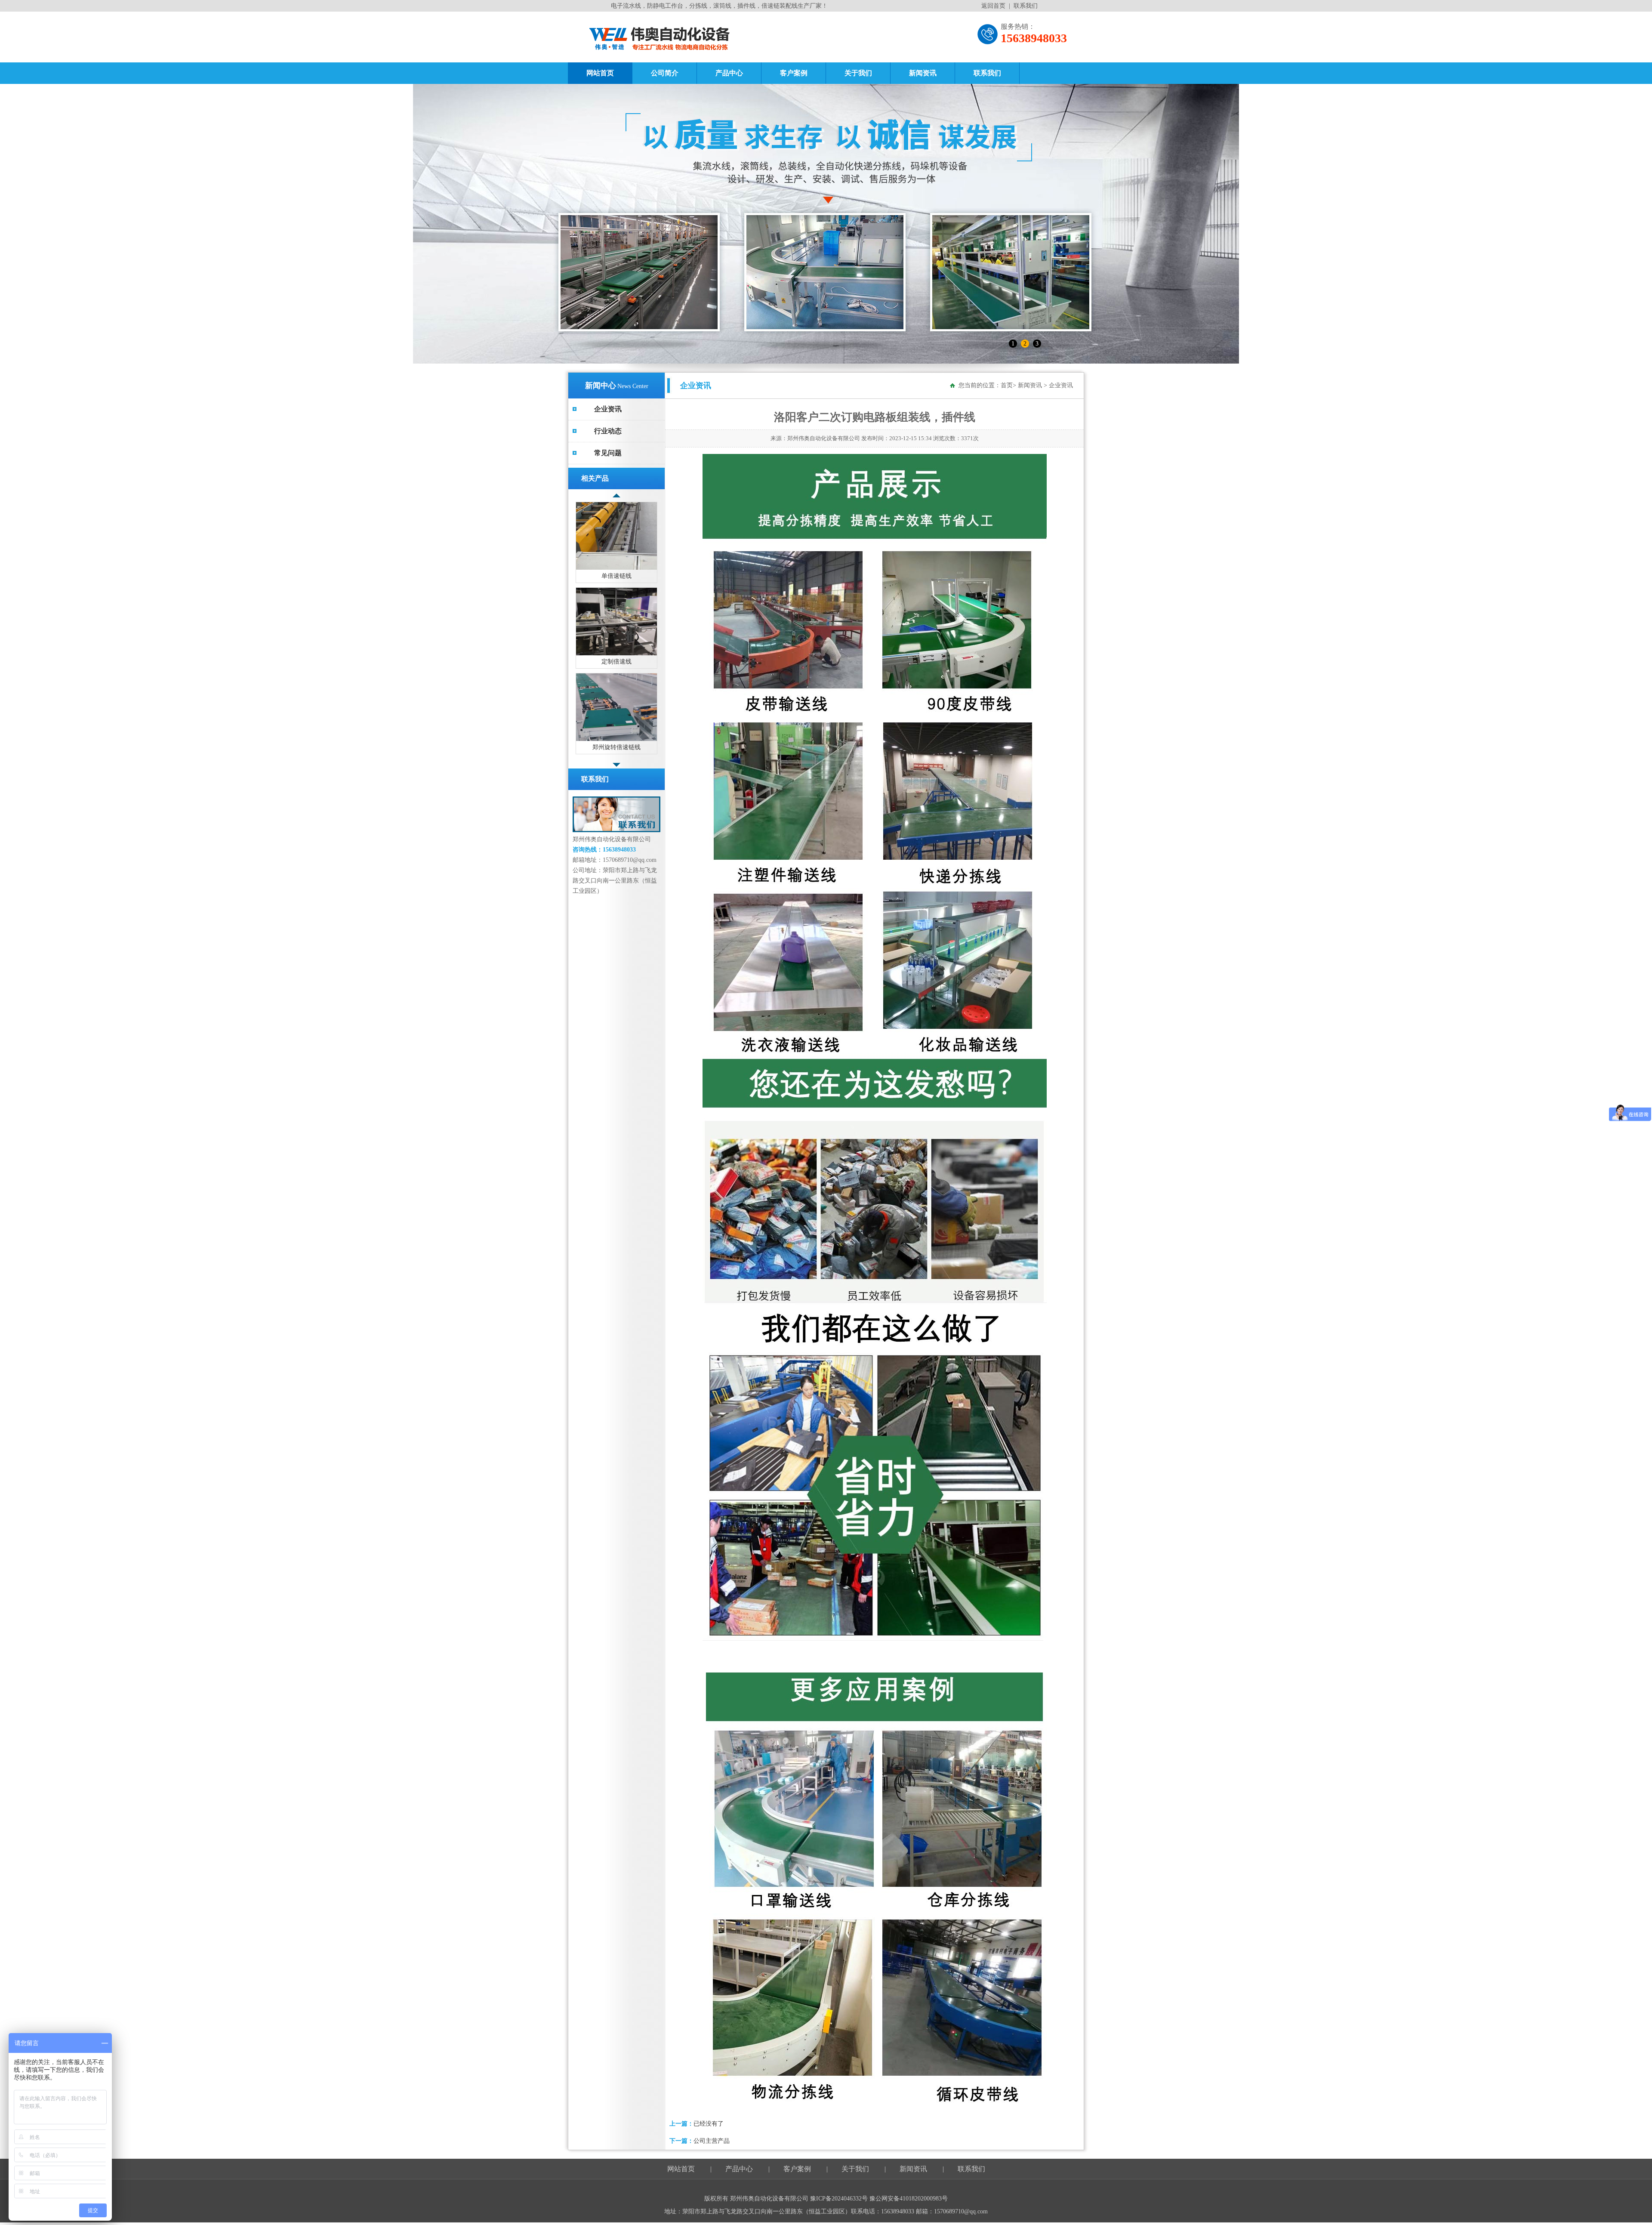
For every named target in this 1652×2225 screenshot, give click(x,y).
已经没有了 (709, 2124)
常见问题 (608, 453)
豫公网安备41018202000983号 (909, 2199)
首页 (1007, 385)
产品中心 (729, 73)
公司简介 (665, 73)
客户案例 (794, 73)
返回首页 (993, 6)
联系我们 (1026, 6)
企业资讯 (608, 409)
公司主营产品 (712, 2141)
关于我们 (858, 73)
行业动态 (608, 431)
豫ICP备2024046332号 (840, 2199)
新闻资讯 (923, 73)
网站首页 (600, 73)
